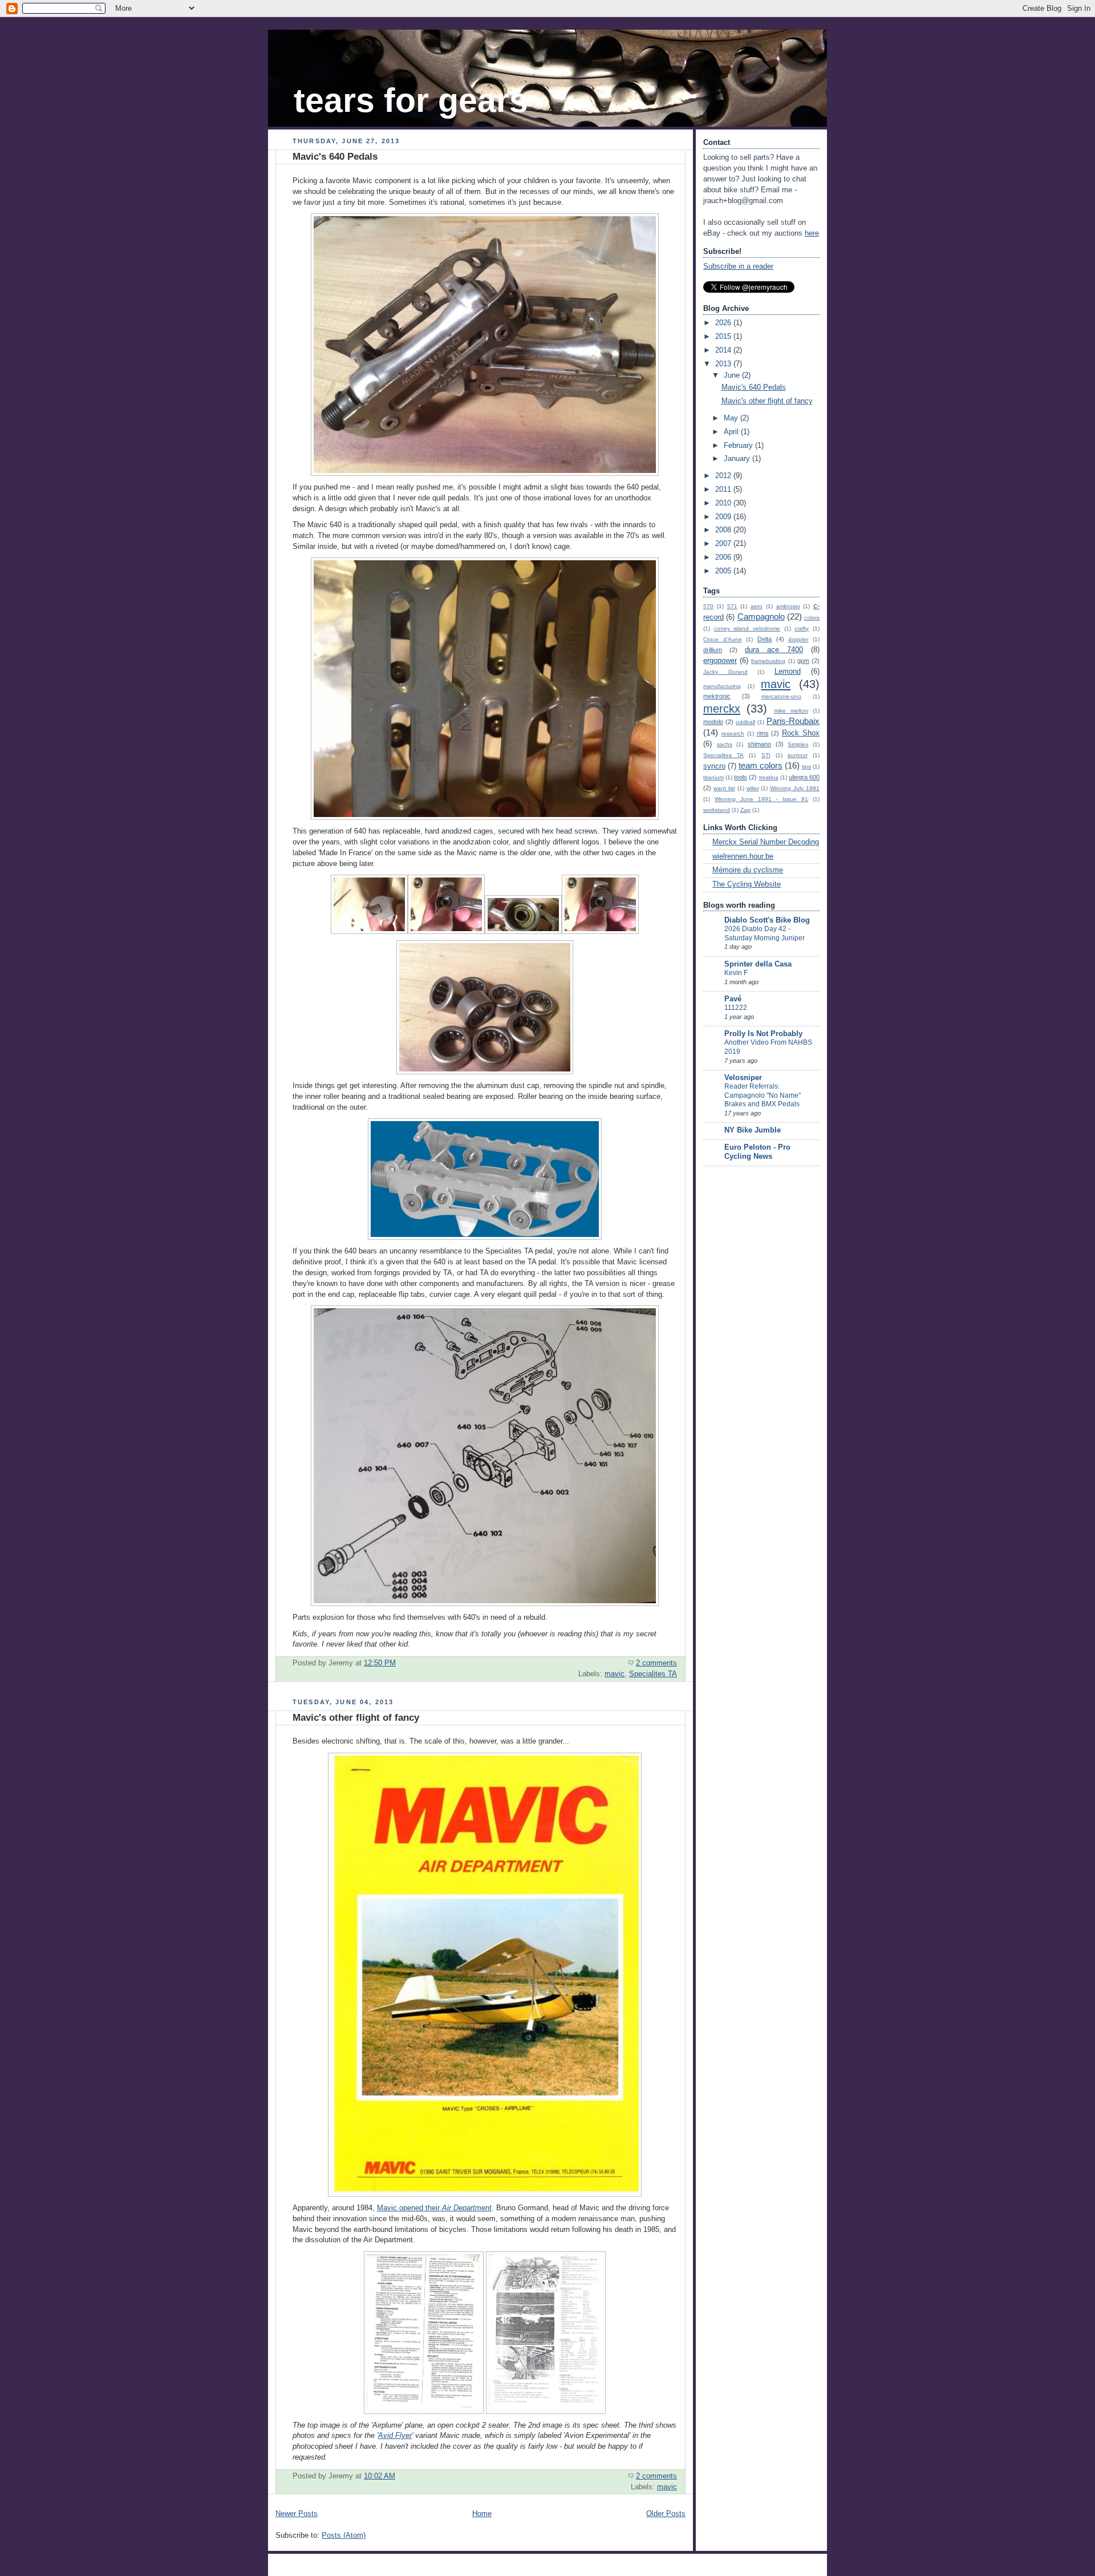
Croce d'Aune (723, 639)
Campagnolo (761, 616)
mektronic (717, 696)
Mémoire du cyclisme (748, 870)
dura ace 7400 (774, 650)
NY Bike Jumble (753, 1130)
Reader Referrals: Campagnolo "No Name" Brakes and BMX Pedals (763, 1095)
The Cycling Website (747, 884)
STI (766, 755)
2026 (724, 323)
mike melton (791, 711)
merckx (722, 709)
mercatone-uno (781, 696)
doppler (798, 639)
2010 (724, 503)
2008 (724, 530)
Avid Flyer (395, 2436)
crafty (802, 628)
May (732, 418)
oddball (745, 722)
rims (763, 733)
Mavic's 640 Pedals (335, 157)
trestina (769, 777)
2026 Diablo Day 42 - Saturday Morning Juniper (765, 933)
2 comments (656, 1663)
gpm (803, 661)
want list (724, 788)
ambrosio (788, 606)
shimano (759, 744)
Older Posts (666, 2514)
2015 (724, 337)
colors (812, 618)
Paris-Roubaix (793, 721)
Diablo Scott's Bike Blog (767, 920)
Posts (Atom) (344, 2535)
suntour (798, 755)
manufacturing (722, 686)
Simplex (798, 744)
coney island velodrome (747, 628)
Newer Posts (297, 2514)
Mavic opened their (434, 2208)
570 (708, 606)
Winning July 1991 (795, 788)
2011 (724, 490)
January (738, 459)
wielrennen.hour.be (743, 856)
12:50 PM (380, 1663)
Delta (765, 639)
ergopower (720, 661)
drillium (713, 650)
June (733, 375)
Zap (745, 810)
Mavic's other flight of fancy (356, 1718)
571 (732, 606)
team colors (761, 765)
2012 (724, 476)
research (733, 733)
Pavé (733, 999)
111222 (736, 1008)
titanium (713, 777)
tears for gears (411, 100)
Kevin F (736, 973)
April (732, 432)
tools (741, 777)
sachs (725, 744)
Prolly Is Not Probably (763, 1034)
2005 (724, 571)
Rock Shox (801, 733)
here (812, 233)
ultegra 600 (804, 777)
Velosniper (743, 1078)
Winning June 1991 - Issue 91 (761, 799)
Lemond (788, 672)
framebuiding (768, 661)
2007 (724, 544)
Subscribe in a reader (738, 266)
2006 (724, 557)
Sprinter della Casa (758, 964)
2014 (724, 350)
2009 (724, 517)
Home (482, 2514)
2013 (724, 364)
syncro (714, 766)
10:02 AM (380, 2476)
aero (757, 606)
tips (806, 767)
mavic (615, 1674)
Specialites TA (653, 1674)
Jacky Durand (725, 672)
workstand (717, 810)
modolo (713, 722)
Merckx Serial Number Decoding (766, 842)
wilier (753, 788)
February (739, 446)
